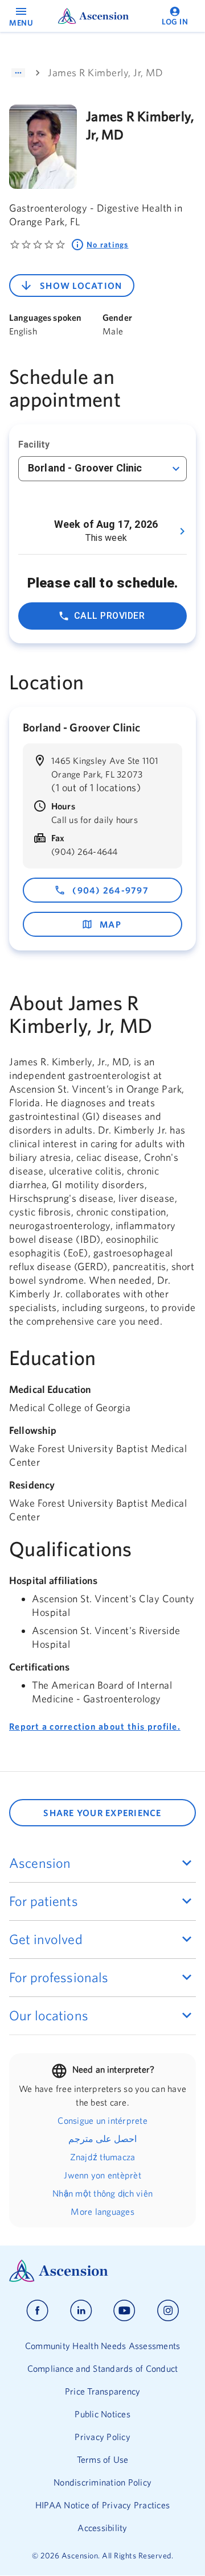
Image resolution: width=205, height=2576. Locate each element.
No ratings (108, 245)
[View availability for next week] (182, 531)
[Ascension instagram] (168, 2311)
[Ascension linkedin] (81, 2311)
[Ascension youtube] (124, 2311)
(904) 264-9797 (110, 890)
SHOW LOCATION (81, 286)
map (110, 924)
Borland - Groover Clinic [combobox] (85, 468)
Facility (34, 445)
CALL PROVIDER (109, 616)
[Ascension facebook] (37, 2311)
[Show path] (18, 73)
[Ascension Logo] (102, 2271)
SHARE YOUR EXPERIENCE (102, 1813)
